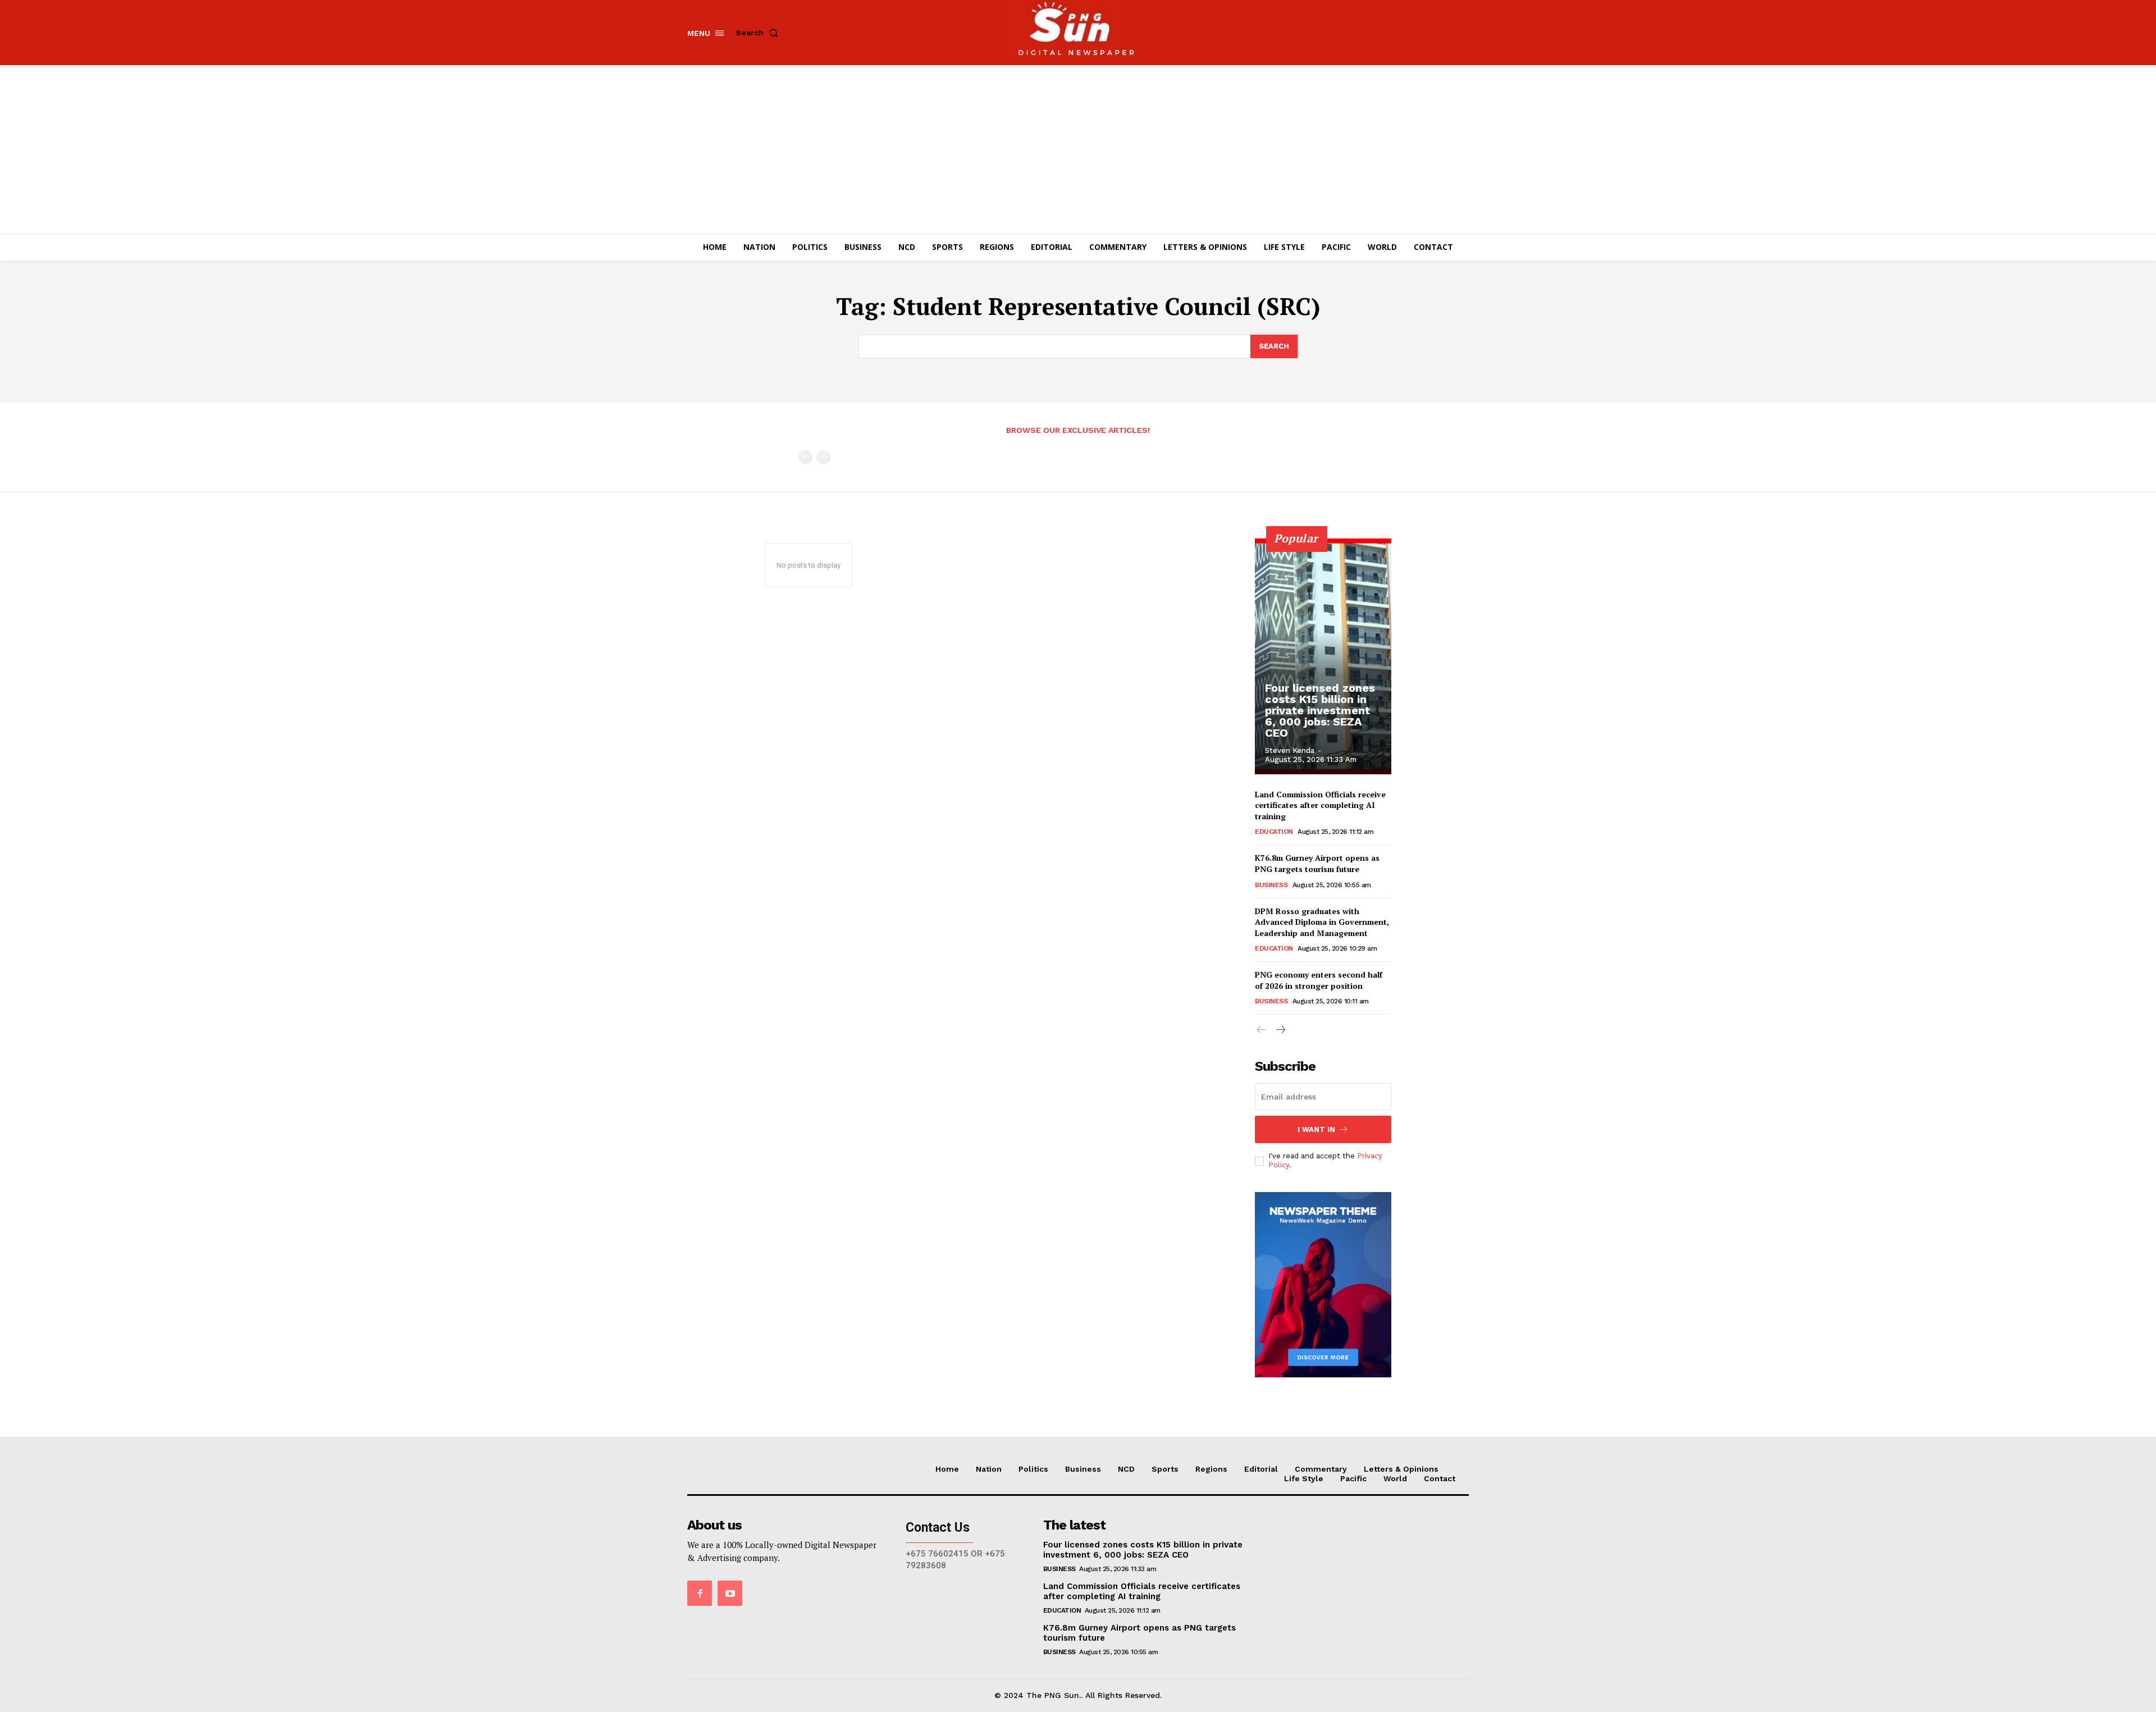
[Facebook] (700, 1593)
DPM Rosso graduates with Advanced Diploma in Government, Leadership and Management (1322, 922)
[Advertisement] (1078, 149)
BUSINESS (1271, 885)
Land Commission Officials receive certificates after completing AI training (1320, 805)
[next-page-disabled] (823, 457)
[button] (759, 33)
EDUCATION (1274, 832)
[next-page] (1280, 1030)
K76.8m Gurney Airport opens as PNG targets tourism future (1317, 863)
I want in (1316, 1129)
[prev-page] (805, 457)
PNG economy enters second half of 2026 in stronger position (1319, 980)
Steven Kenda (1290, 750)
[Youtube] (730, 1593)
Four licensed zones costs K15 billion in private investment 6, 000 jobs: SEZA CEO (1320, 710)
